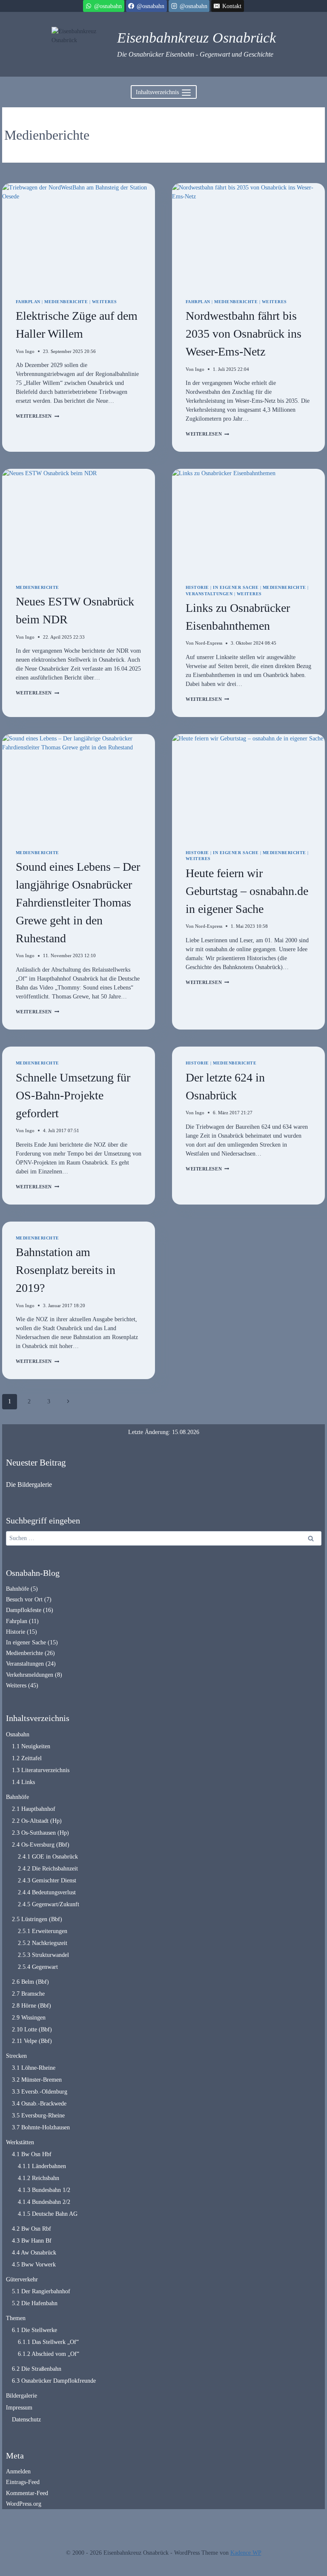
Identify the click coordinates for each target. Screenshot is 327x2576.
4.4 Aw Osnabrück (34, 2253)
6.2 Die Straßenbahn (37, 2369)
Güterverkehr (22, 2279)
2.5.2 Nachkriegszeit (43, 1943)
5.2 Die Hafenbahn (35, 2303)
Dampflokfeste (24, 1610)
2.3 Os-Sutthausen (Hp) (40, 1833)
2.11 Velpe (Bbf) (32, 2041)
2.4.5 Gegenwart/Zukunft (49, 1904)
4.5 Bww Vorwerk (34, 2265)
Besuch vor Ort (24, 1599)
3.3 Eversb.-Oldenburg (40, 2092)
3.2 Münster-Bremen (37, 2080)
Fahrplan (28, 302)
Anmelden (18, 2471)
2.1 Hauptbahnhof (34, 1809)
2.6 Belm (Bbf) (30, 1982)
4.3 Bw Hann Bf (32, 2241)
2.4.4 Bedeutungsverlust (47, 1892)
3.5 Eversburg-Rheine (38, 2116)
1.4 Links (23, 1782)
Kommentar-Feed (27, 2493)
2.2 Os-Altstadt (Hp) (37, 1821)
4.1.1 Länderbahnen (42, 2166)
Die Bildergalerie (29, 1484)
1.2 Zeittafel (27, 1758)
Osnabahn (18, 1734)
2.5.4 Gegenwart (38, 1967)
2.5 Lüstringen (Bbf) (37, 1919)
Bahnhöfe (17, 1589)
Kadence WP (246, 2553)
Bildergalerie (22, 2396)
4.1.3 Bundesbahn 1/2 (44, 2190)
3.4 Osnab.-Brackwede (39, 2104)
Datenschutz (26, 2420)
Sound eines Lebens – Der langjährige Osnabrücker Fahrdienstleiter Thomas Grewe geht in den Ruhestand (78, 902)
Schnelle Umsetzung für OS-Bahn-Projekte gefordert (73, 1095)
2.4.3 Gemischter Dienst (47, 1880)
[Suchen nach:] (164, 1538)
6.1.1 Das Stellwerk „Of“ (48, 2342)
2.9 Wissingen (29, 2018)
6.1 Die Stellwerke (34, 2330)
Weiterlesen (37, 416)
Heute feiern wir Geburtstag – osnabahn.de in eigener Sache (247, 891)
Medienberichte (66, 302)
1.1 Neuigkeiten (31, 1746)
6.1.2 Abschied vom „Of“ (49, 2354)
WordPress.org (24, 2504)
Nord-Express (209, 643)
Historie (197, 587)
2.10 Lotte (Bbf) (32, 2030)
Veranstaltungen (209, 594)
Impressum (19, 2408)
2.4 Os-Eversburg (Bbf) (41, 1845)
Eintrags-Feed (23, 2482)
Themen (16, 2318)
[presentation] (79, 234)
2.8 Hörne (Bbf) (32, 2006)
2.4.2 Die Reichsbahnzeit (48, 1869)
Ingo (30, 351)
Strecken (16, 2056)
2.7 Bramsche (28, 1994)
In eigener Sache (236, 587)
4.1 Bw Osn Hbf (32, 2154)
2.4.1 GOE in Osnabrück (48, 1857)
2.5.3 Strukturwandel (43, 1955)
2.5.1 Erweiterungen (43, 1931)
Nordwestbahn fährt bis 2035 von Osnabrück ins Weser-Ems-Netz (244, 334)
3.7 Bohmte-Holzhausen (41, 2127)
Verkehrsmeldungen (30, 1675)
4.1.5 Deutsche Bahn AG (48, 2214)
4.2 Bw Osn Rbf (32, 2229)
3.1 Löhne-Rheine (34, 2068)
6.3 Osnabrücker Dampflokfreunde (54, 2381)
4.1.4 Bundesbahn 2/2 (44, 2202)
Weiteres (105, 302)
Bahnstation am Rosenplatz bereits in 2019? (66, 1270)
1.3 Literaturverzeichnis (41, 1770)
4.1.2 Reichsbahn (39, 2178)
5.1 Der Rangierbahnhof (41, 2291)
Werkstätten (20, 2142)
